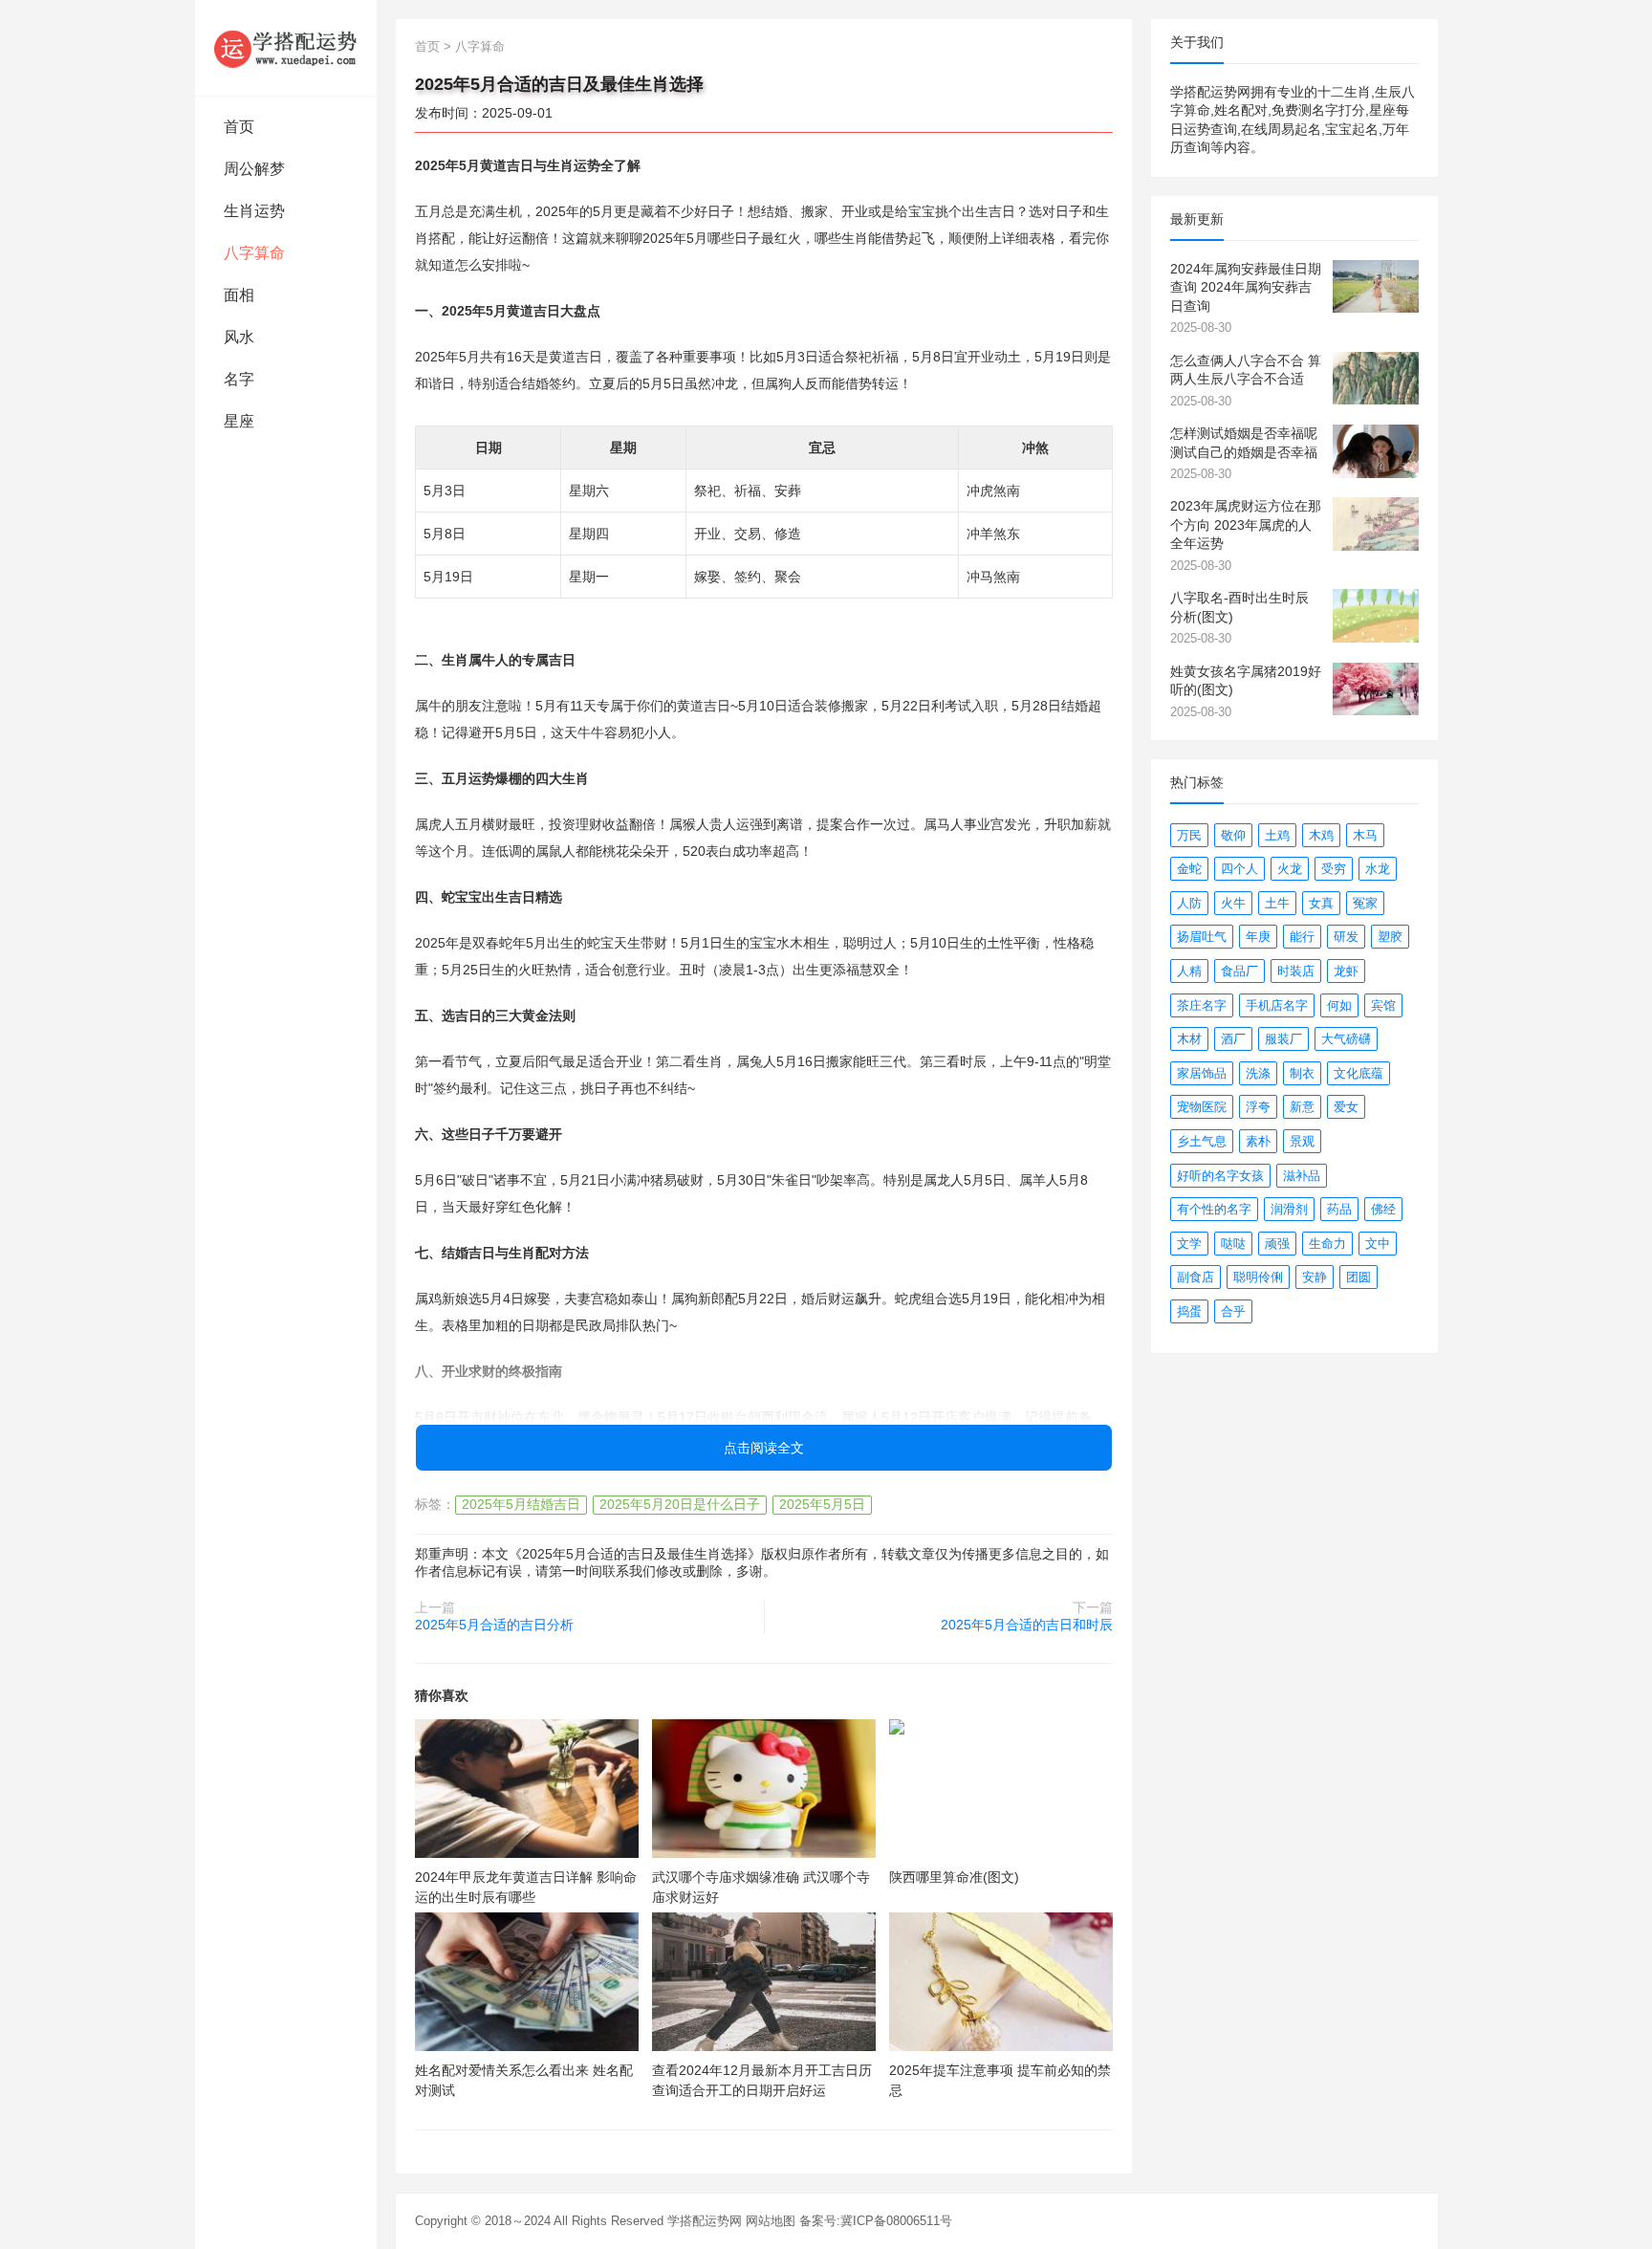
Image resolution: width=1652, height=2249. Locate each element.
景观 (1302, 1141)
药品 (1339, 1209)
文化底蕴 (1359, 1073)
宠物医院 (1202, 1107)
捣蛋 (1189, 1311)
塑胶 (1390, 937)
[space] (527, 1789)
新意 (1302, 1107)
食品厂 (1239, 971)
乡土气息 (1202, 1141)
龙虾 (1346, 971)
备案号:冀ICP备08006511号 (876, 2221)
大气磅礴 (1346, 1039)
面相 (239, 295)
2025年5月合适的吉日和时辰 (1027, 1625)
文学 (1189, 1244)
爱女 (1346, 1107)
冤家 (1365, 903)
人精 (1189, 971)
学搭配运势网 (705, 2221)
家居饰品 (1202, 1073)
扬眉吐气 (1202, 937)
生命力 (1327, 1244)
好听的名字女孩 (1220, 1176)
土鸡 (1277, 835)
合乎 (1233, 1311)
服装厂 (1283, 1039)
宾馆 (1383, 1005)
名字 (239, 379)
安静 (1315, 1277)
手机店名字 (1277, 1005)
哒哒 (1233, 1244)
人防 (1189, 903)
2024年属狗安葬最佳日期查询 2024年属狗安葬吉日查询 (1246, 287)
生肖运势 (254, 211)
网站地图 (771, 2221)
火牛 (1233, 903)
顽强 (1277, 1244)
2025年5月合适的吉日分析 (494, 1625)
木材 (1189, 1039)
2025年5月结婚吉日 (521, 1504)
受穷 (1334, 869)
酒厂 (1233, 1039)
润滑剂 (1289, 1209)
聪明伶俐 (1258, 1277)
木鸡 (1321, 835)
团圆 (1359, 1277)
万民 (1189, 835)
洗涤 (1258, 1073)
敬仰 (1233, 835)
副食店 (1196, 1277)
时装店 (1296, 971)
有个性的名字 (1214, 1209)
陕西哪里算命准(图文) (954, 1877)
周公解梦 (254, 169)
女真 (1321, 903)
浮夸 (1258, 1107)
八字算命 (254, 253)
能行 (1302, 937)
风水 (239, 337)
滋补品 (1302, 1176)
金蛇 (1189, 869)
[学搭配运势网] (286, 48)
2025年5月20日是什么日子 (680, 1504)
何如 (1339, 1005)
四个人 (1239, 869)
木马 (1365, 835)
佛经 (1383, 1209)
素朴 (1258, 1141)
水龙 (1378, 869)
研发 (1346, 937)
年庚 (1258, 937)
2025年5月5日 (822, 1504)
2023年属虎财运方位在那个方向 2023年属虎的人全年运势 (1246, 524)
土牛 (1277, 903)
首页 (239, 127)
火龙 (1290, 869)
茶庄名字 (1202, 1005)
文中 (1378, 1244)
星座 (239, 421)
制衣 (1302, 1073)
